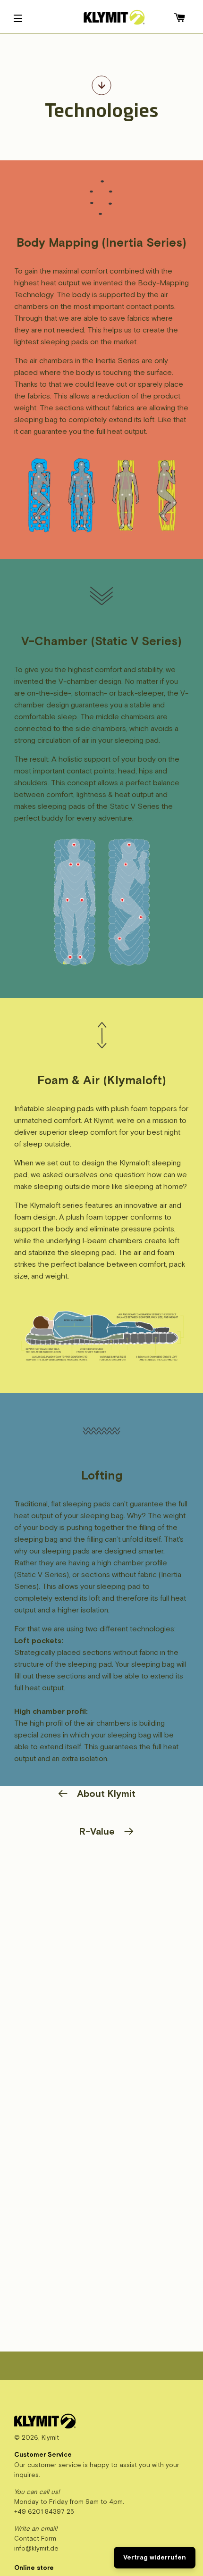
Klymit (50, 2438)
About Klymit (106, 1794)
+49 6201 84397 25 (44, 2512)
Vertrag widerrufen (155, 2557)
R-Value (97, 1832)
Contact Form (35, 2539)
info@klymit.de (36, 2548)
